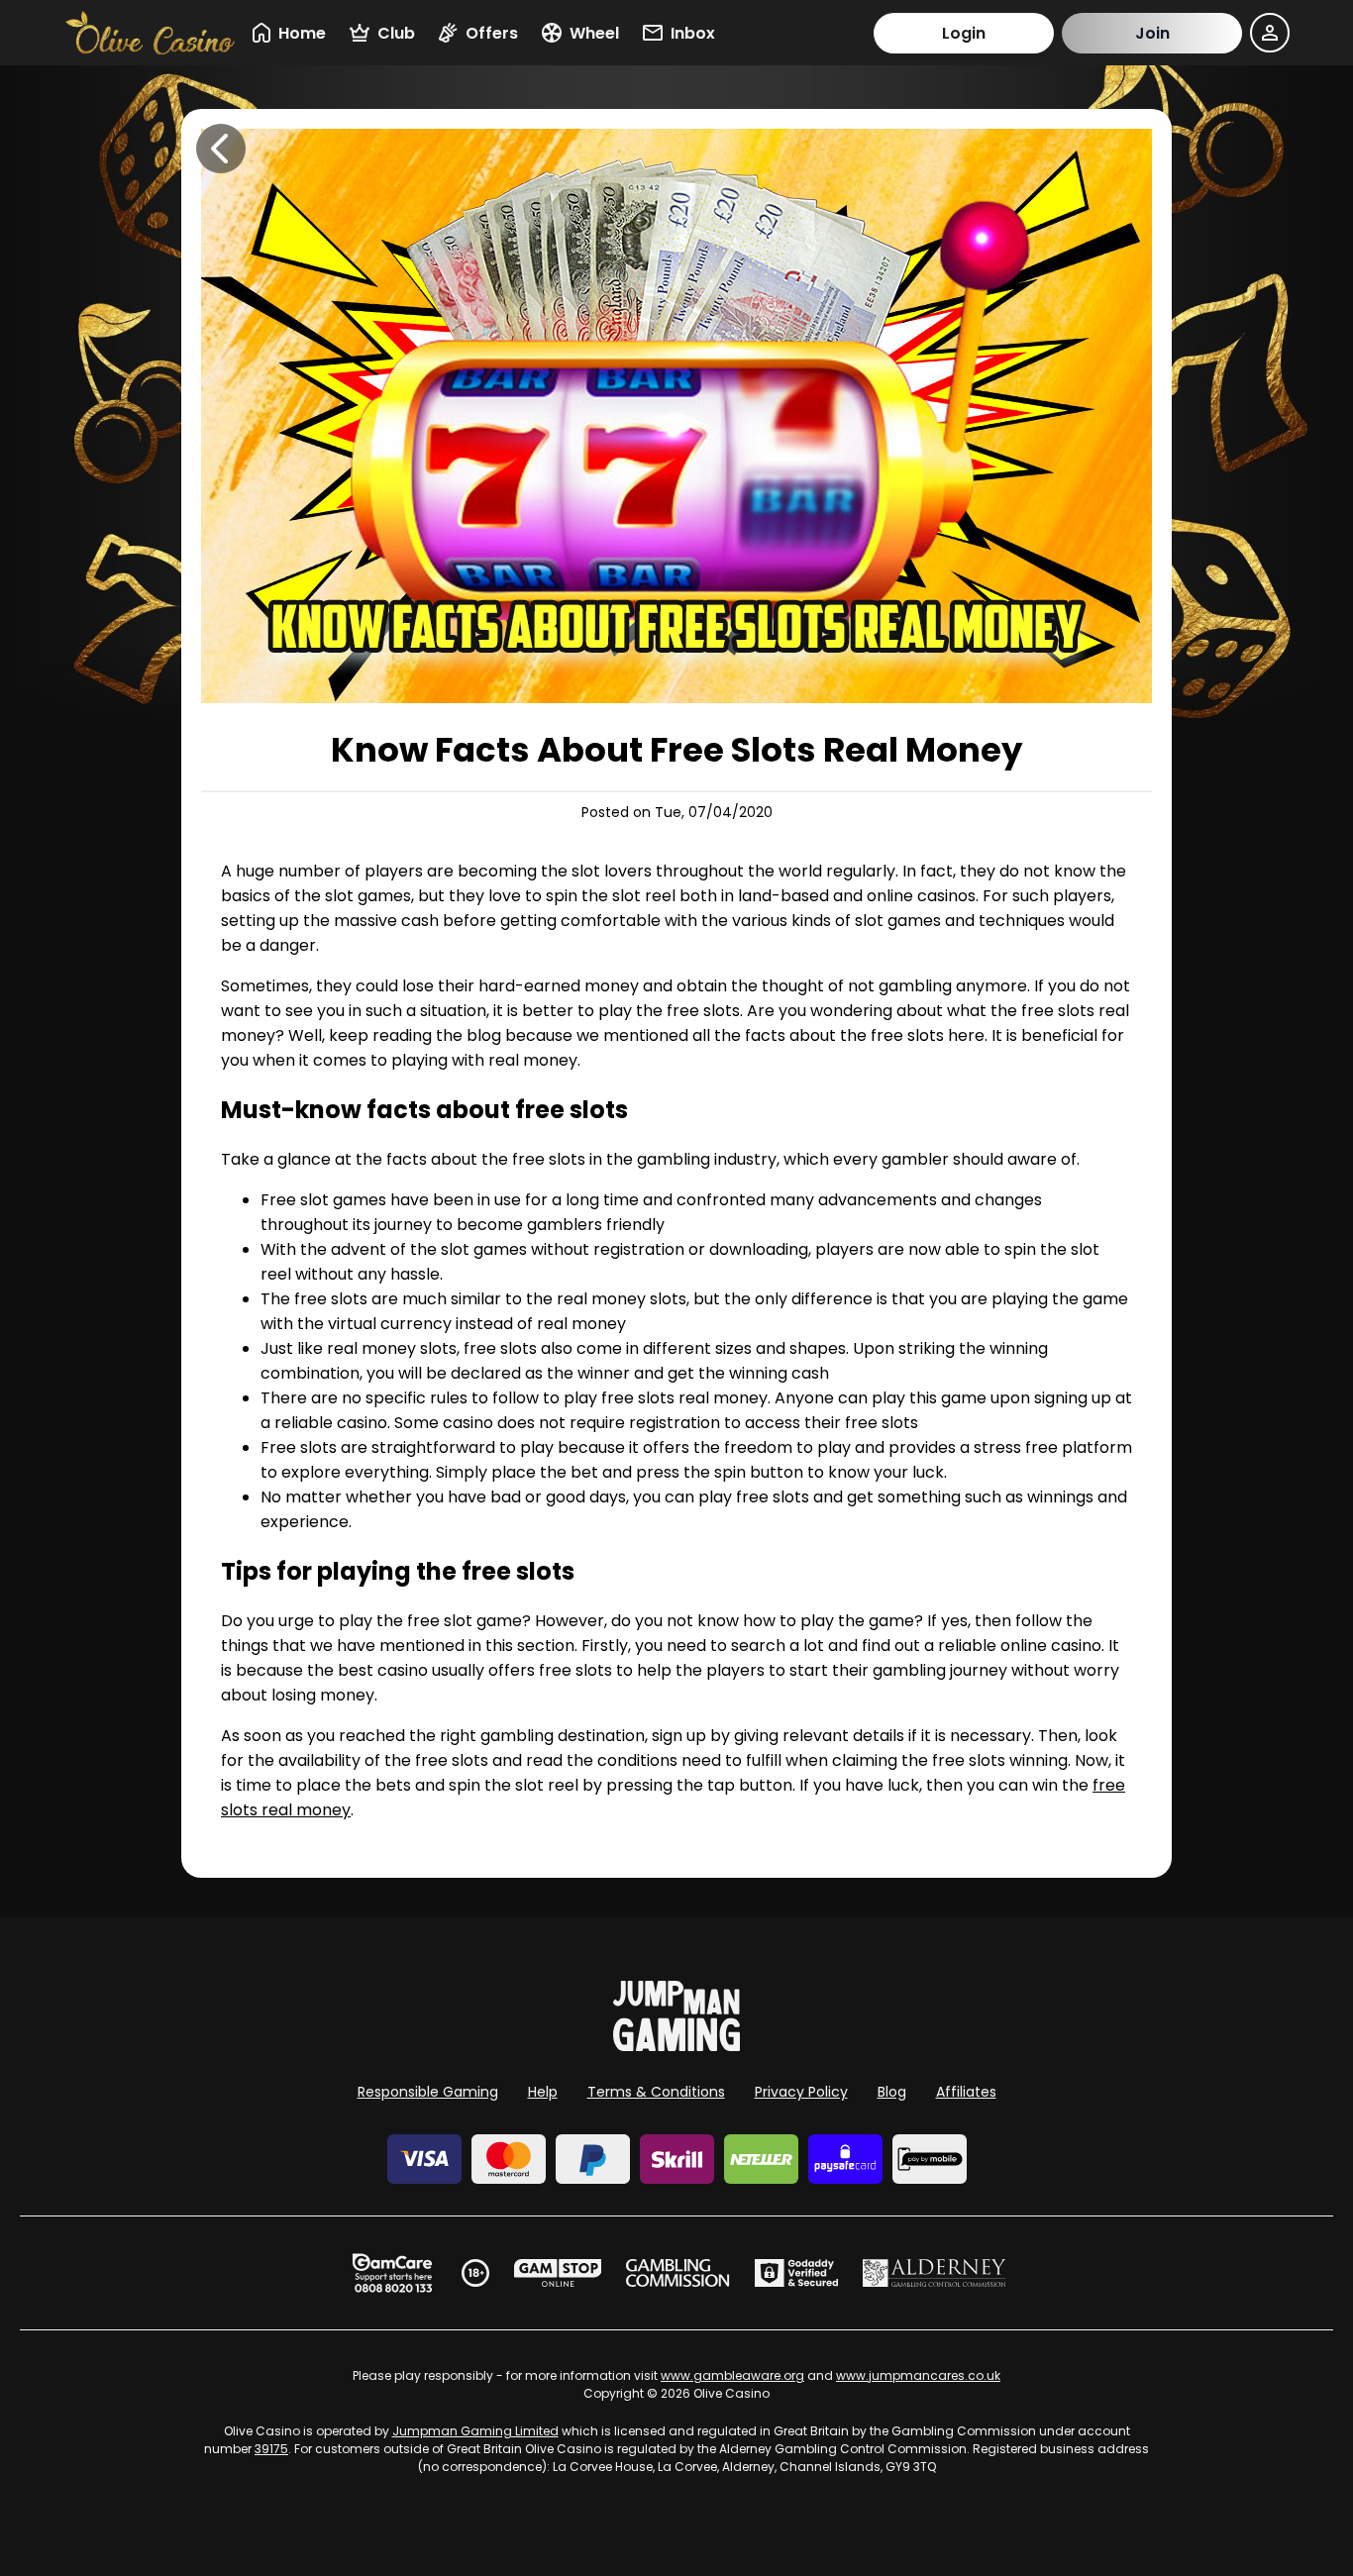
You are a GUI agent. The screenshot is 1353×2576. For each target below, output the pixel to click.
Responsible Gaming (428, 2092)
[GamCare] (392, 2273)
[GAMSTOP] (558, 2273)
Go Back (221, 149)
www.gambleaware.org (732, 2375)
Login (964, 33)
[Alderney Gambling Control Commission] (935, 2273)
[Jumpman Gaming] (676, 2046)
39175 (271, 2449)
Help (543, 2092)
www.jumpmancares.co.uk (918, 2375)
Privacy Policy (801, 2092)
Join (1152, 33)
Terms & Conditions (656, 2092)
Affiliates (966, 2092)
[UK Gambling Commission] (677, 2273)
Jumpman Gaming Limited (475, 2431)
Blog (892, 2092)
